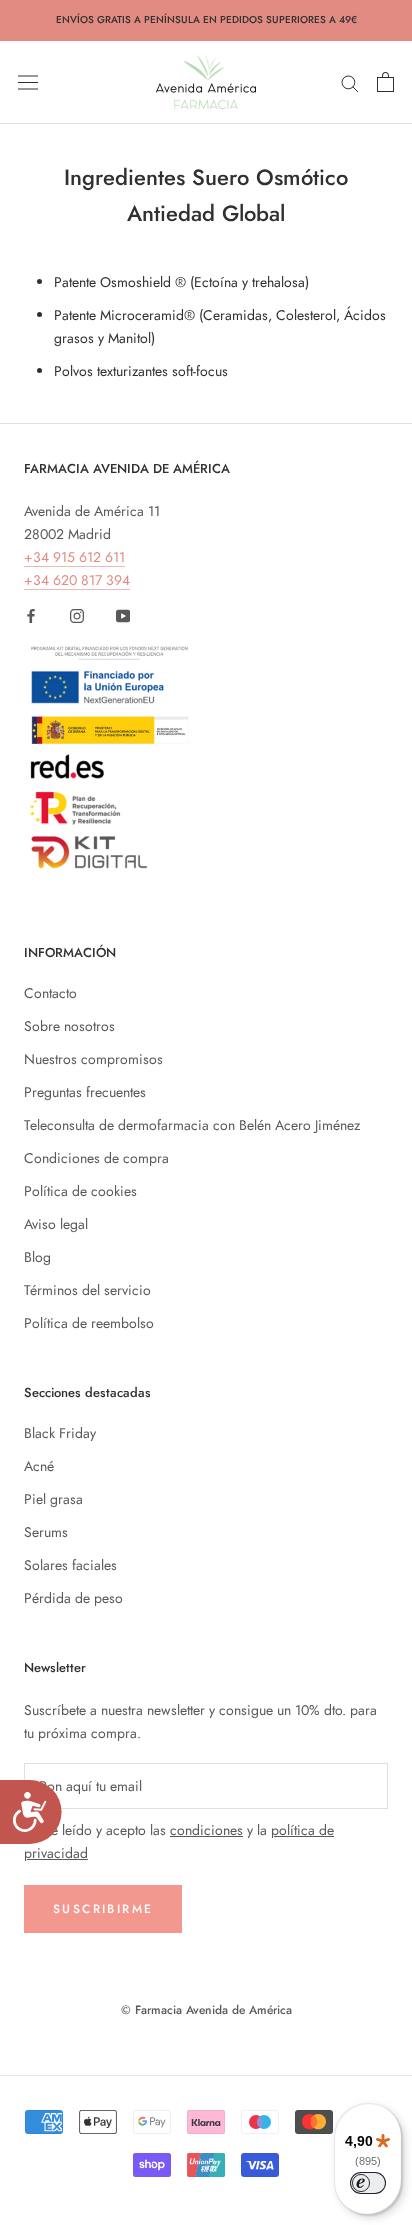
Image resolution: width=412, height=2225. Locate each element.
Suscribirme (103, 1909)
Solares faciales (70, 1565)
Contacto (50, 993)
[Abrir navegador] (28, 82)
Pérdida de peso (73, 1598)
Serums (46, 1532)
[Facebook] (31, 614)
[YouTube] (123, 614)
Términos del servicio (87, 1290)
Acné (39, 1466)
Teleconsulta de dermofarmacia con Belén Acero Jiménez (192, 1125)
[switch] (368, 2183)
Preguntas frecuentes (85, 1092)
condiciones (206, 1830)
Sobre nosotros (69, 1026)
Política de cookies (80, 1191)
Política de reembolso (89, 1323)
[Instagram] (77, 614)
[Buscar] (350, 81)
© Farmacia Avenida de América (206, 2010)
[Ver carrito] (385, 82)
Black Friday (60, 1433)
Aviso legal (56, 1224)
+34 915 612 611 (74, 557)
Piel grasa (53, 1499)
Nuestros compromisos (93, 1059)
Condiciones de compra (96, 1158)
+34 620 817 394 (77, 580)
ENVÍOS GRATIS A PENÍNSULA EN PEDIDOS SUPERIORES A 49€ (206, 19)
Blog (37, 1257)
